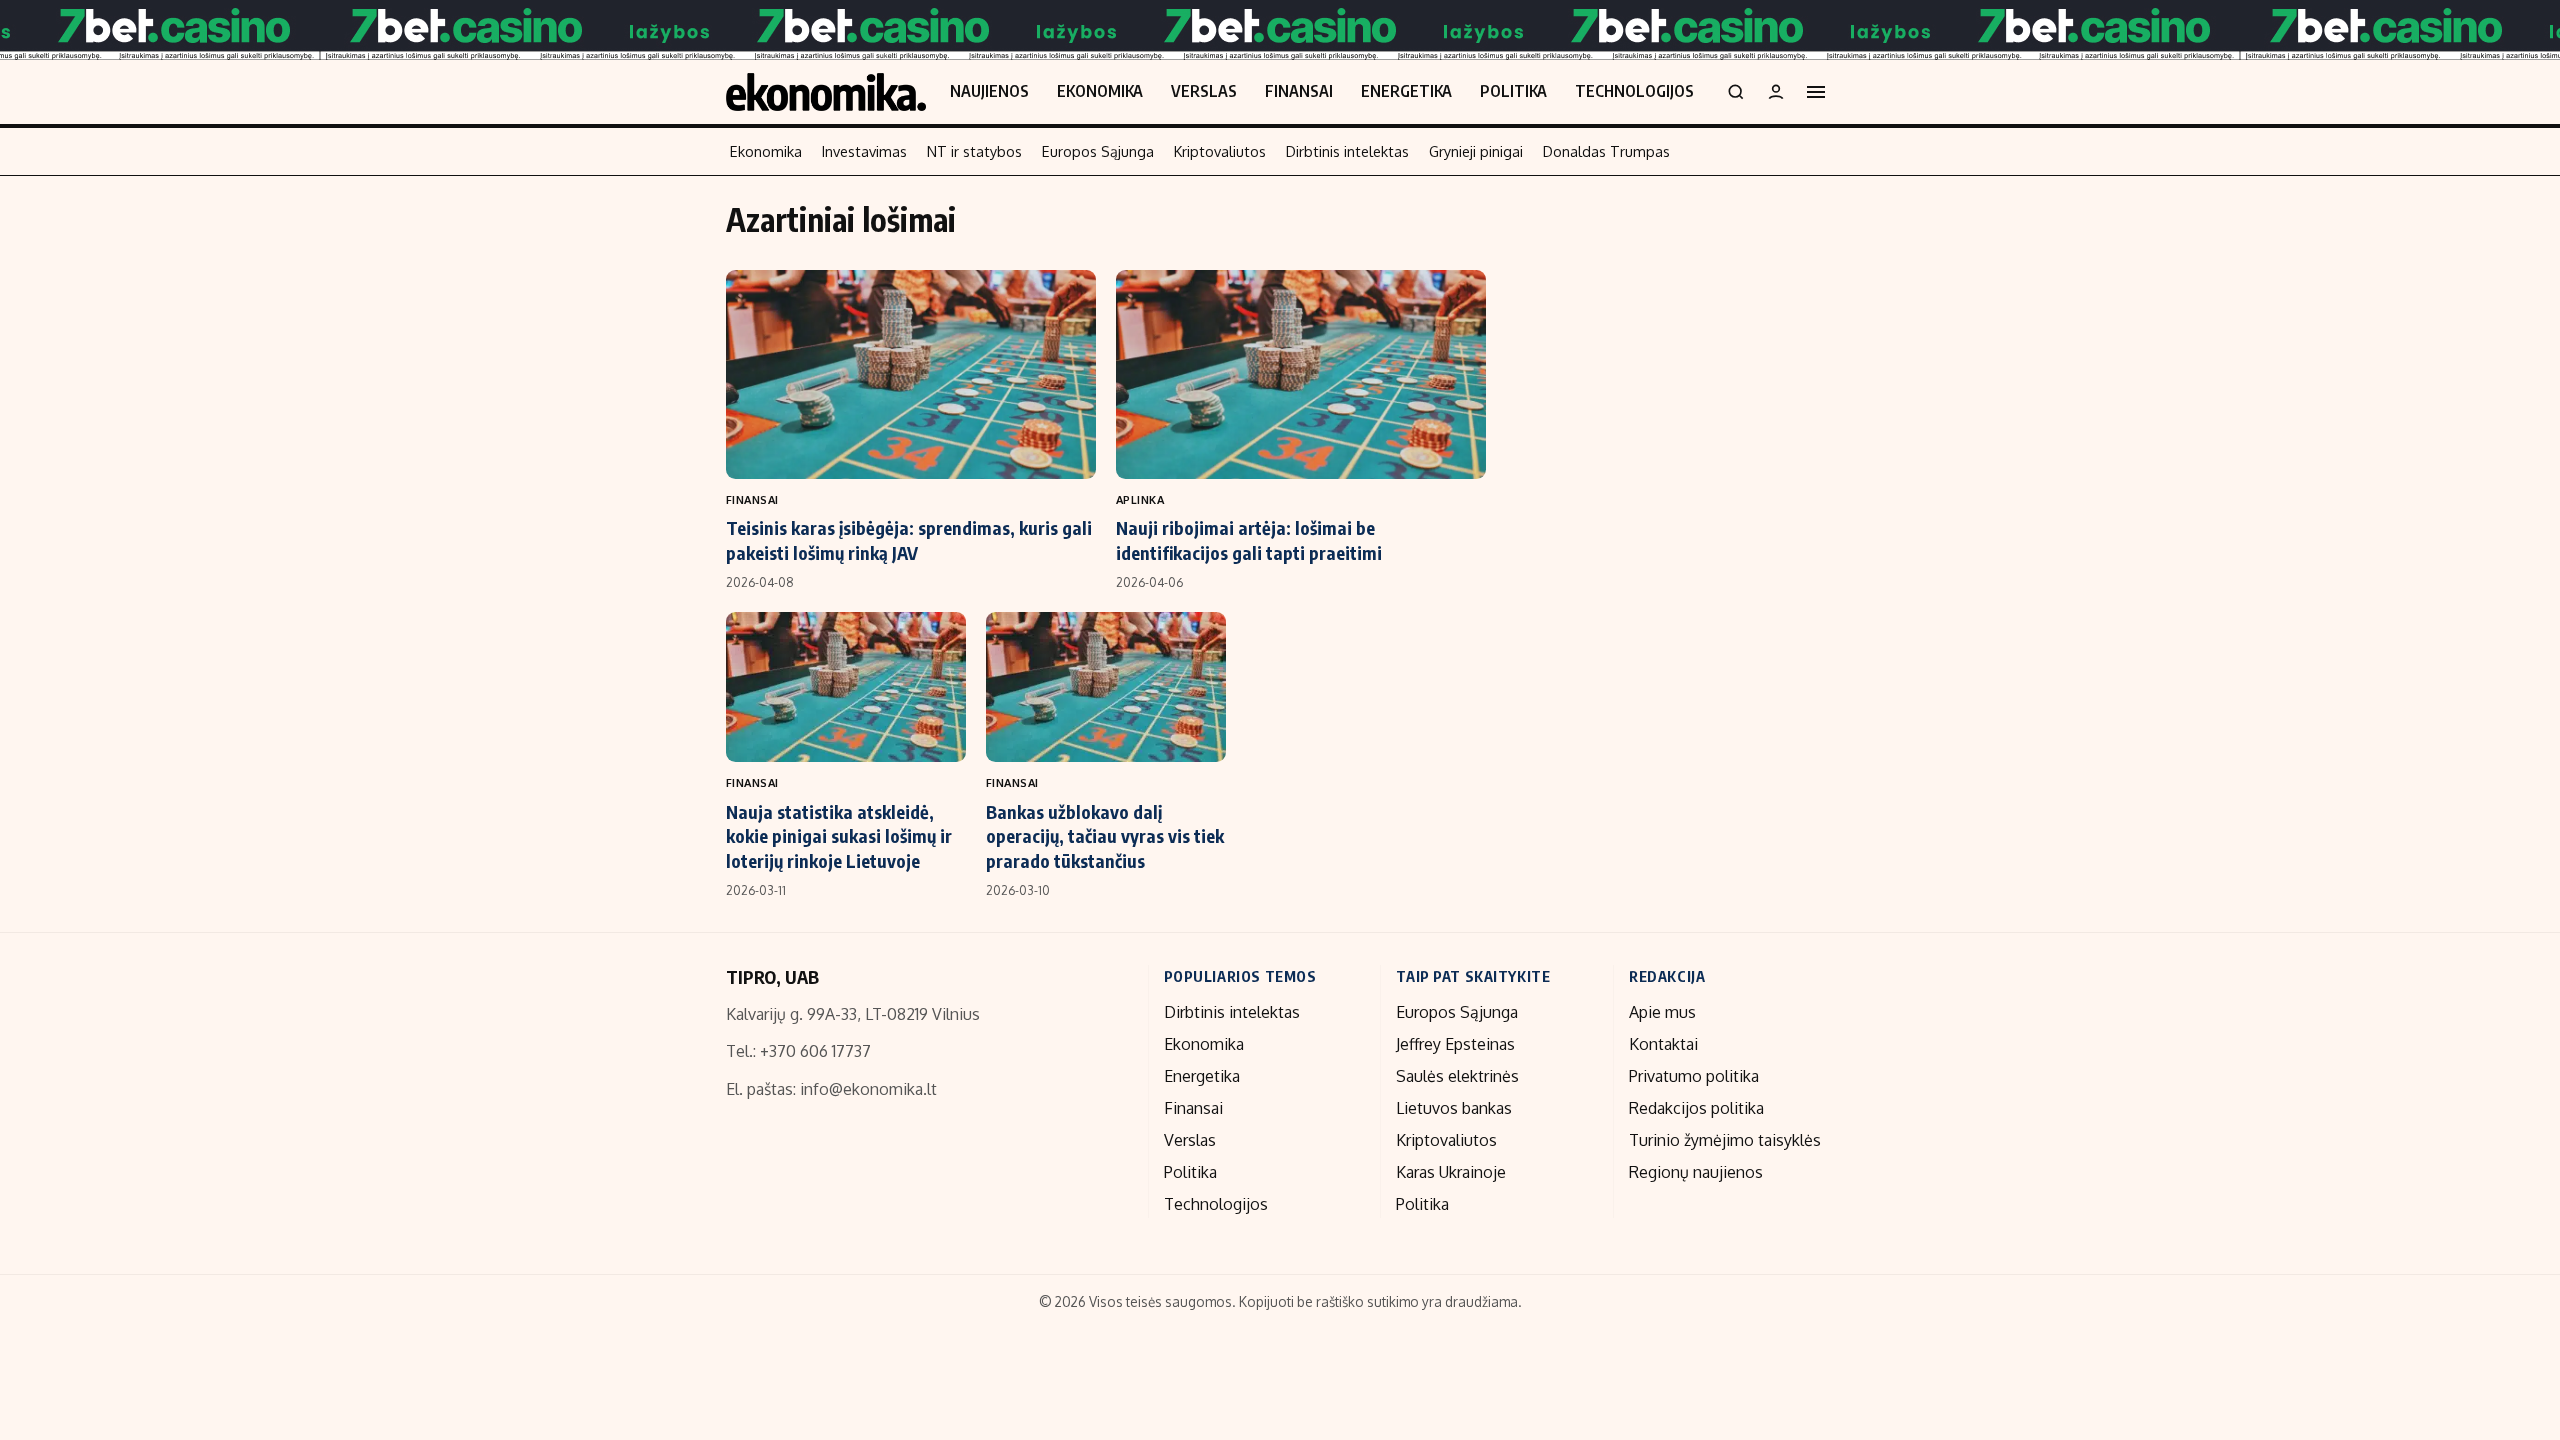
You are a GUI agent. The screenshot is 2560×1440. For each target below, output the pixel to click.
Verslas (1204, 91)
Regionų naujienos (1696, 1172)
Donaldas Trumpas (1606, 151)
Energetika (1406, 91)
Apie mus (1662, 1012)
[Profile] (1776, 92)
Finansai (1299, 91)
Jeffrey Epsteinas (1455, 1044)
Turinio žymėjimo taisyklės (1725, 1140)
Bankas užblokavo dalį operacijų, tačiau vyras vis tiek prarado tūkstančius (1105, 836)
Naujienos (989, 91)
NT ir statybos (974, 151)
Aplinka (1140, 499)
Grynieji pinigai (1476, 151)
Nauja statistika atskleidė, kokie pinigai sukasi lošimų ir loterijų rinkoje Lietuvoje (839, 836)
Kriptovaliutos (1220, 151)
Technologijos (1634, 91)
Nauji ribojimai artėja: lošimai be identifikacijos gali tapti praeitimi (1249, 539)
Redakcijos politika (1696, 1108)
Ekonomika (1100, 91)
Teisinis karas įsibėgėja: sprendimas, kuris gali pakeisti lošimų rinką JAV (909, 539)
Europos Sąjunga (1098, 151)
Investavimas (864, 151)
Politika (1513, 91)
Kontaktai (1663, 1044)
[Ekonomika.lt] (826, 92)
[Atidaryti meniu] (1816, 92)
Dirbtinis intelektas (1347, 151)
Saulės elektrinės (1457, 1076)
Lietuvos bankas (1454, 1108)
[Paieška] (1736, 92)
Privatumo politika (1694, 1076)
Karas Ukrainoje (1451, 1172)
